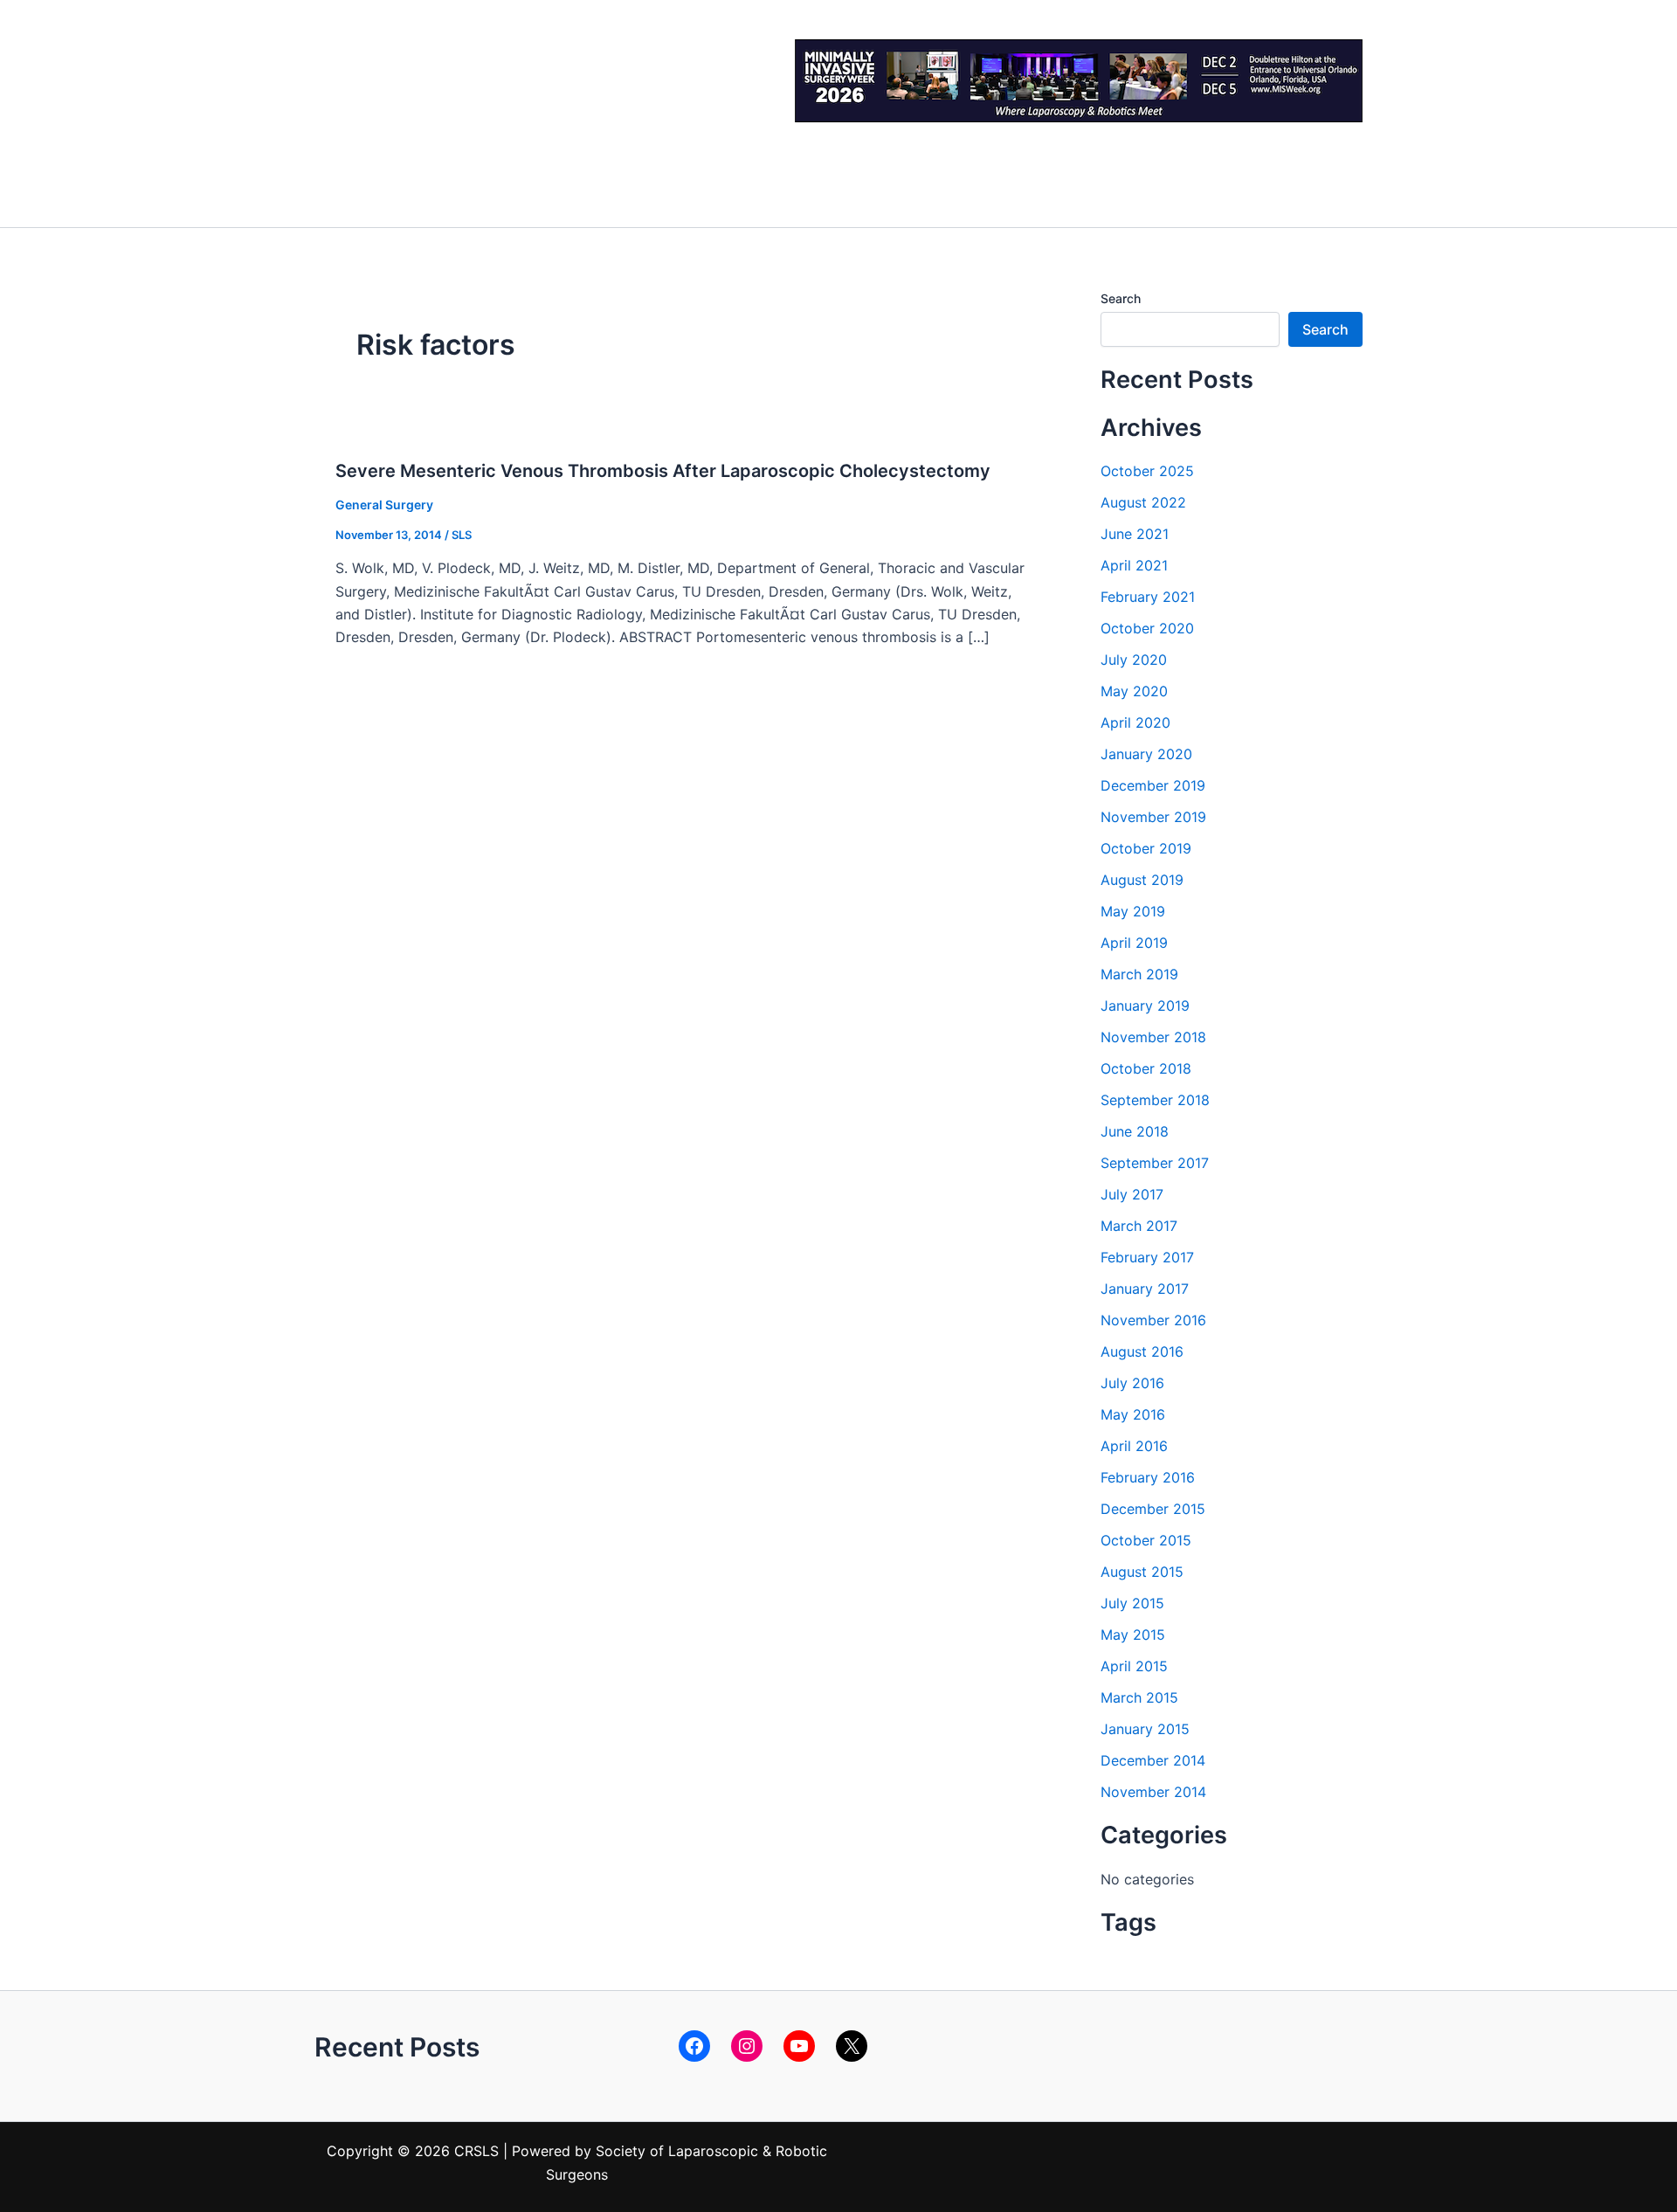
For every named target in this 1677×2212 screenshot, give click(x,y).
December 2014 (1153, 1760)
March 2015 (1139, 1697)
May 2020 (1134, 691)
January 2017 (1145, 1289)
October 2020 (1147, 628)
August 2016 (1142, 1351)
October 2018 (1146, 1068)
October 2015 (1146, 1540)
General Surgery (384, 505)
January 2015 (1145, 1729)
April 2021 (1134, 565)
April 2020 (1135, 722)
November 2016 (1153, 1320)
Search (1121, 298)
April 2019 (1134, 943)
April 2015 (1134, 1666)
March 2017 (1139, 1226)
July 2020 (1134, 660)
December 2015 (1153, 1509)
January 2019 (1145, 1006)
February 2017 (1147, 1257)
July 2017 (1132, 1194)
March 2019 (1139, 974)
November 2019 (1153, 817)
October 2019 (1146, 848)
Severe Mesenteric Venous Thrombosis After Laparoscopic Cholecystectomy (663, 471)
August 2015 (1142, 1572)
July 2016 (1132, 1383)
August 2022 (1143, 502)
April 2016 (1134, 1446)
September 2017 (1155, 1163)
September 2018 (1155, 1100)
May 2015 (1133, 1635)
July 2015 (1132, 1603)
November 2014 (1153, 1792)
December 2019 (1153, 785)
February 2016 (1148, 1477)
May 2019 (1133, 911)
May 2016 (1133, 1414)
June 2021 (1135, 534)
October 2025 (1147, 471)
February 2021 (1148, 597)
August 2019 (1142, 880)
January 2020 (1146, 754)
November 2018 (1153, 1037)
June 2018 (1135, 1131)
